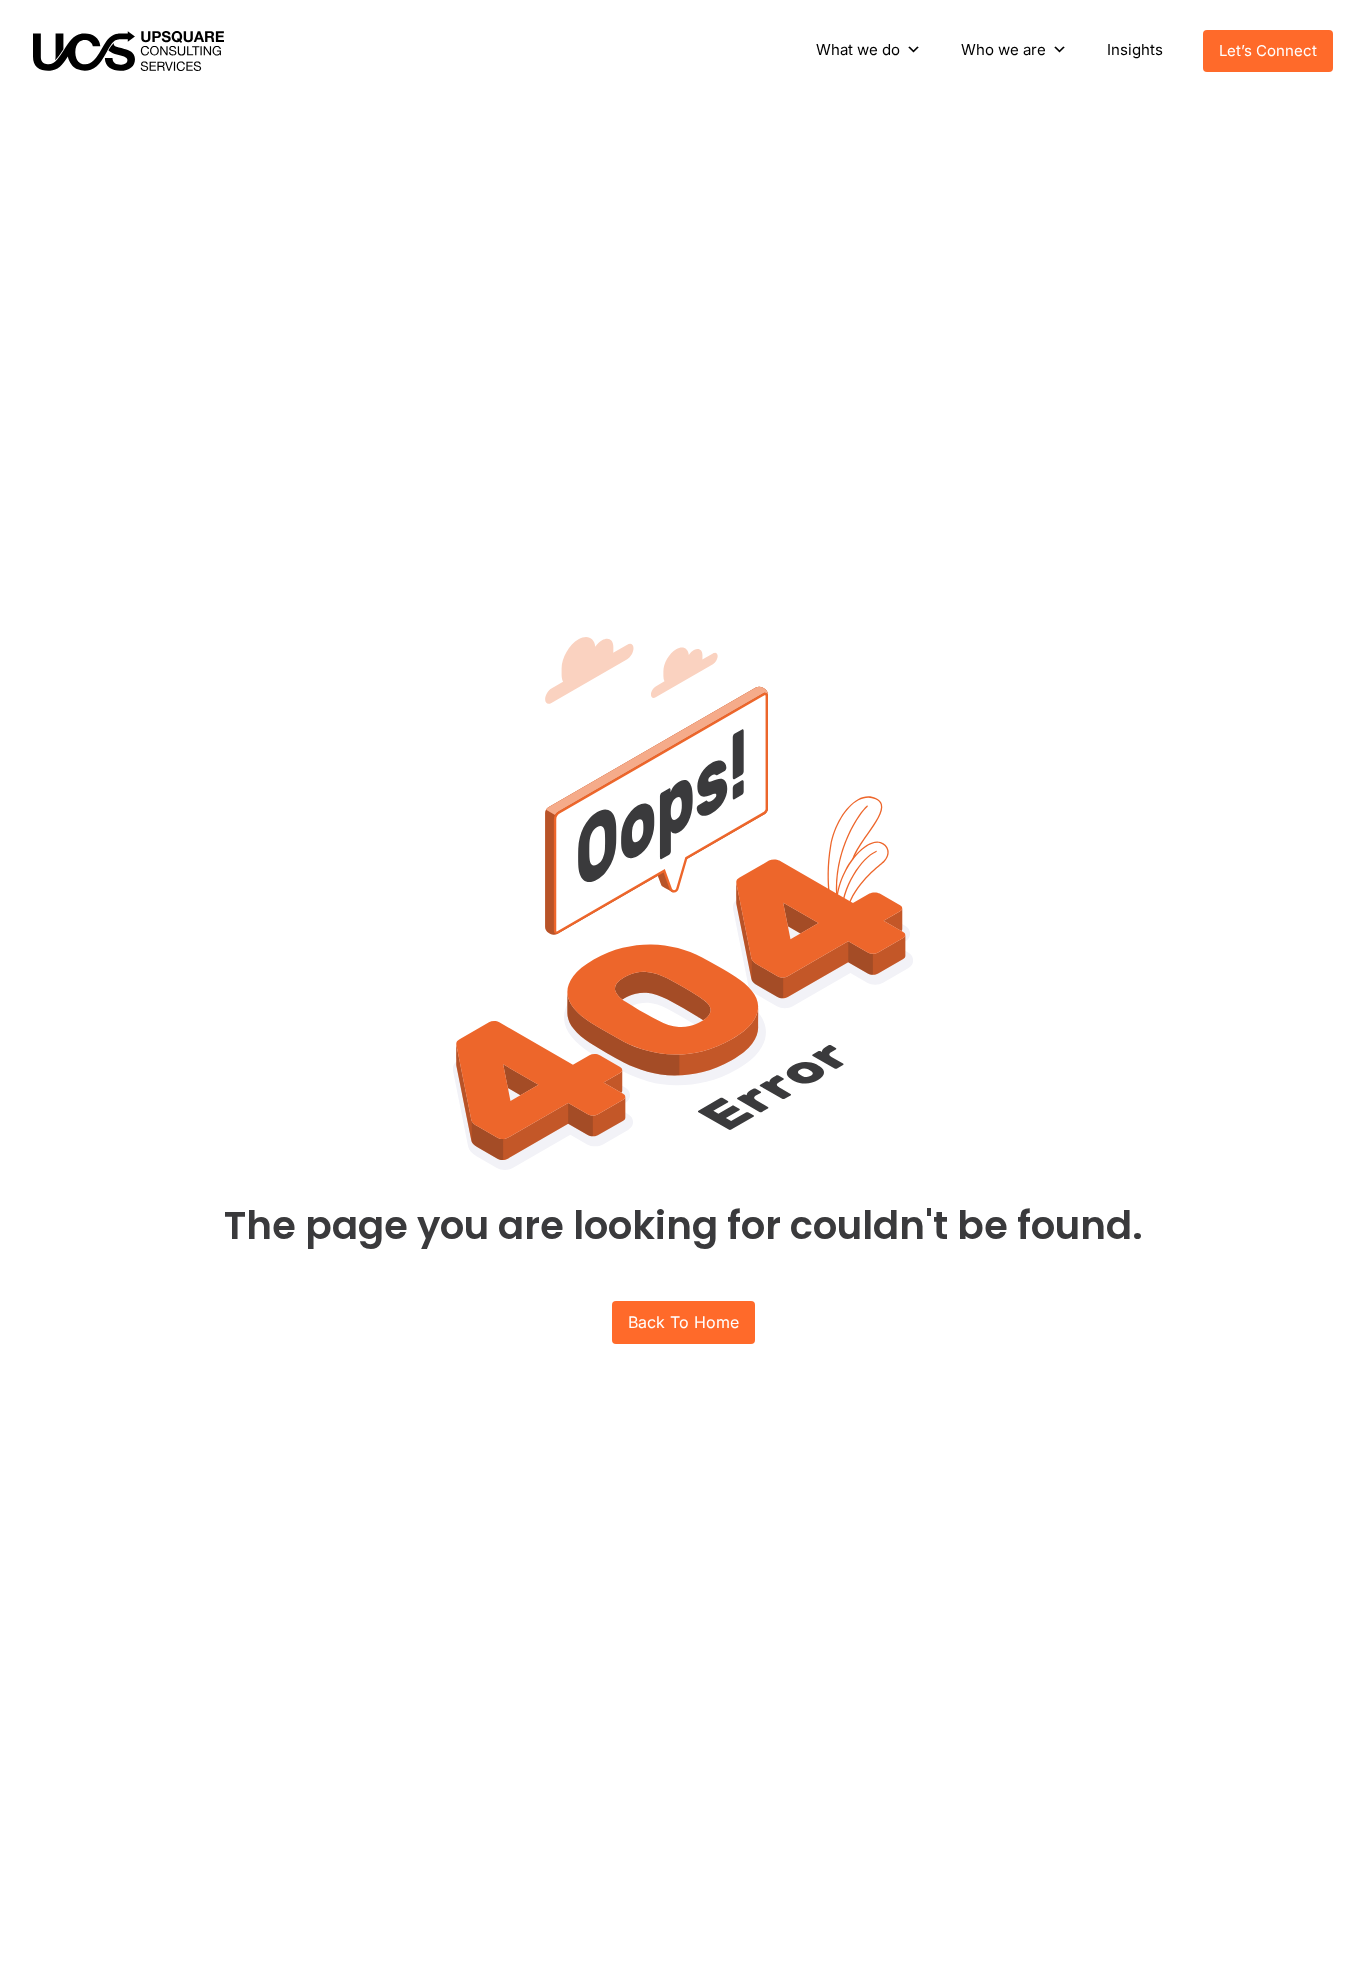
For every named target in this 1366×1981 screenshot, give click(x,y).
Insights (1135, 49)
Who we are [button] (1003, 49)
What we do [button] (858, 49)
